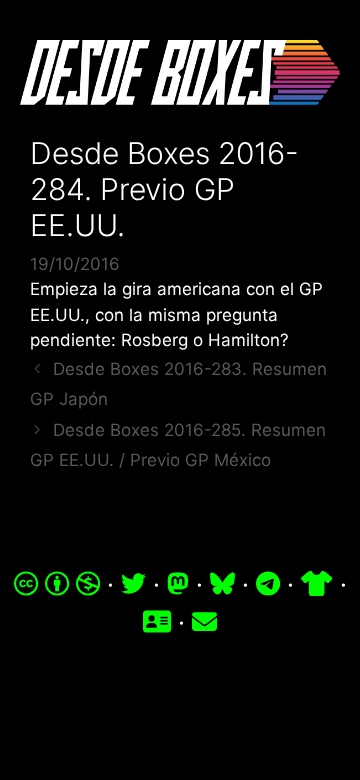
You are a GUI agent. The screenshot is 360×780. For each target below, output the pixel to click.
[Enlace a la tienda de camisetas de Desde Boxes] (316, 584)
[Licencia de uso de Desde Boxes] (57, 584)
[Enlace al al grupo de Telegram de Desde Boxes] (268, 584)
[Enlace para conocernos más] (157, 622)
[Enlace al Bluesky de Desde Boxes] (222, 584)
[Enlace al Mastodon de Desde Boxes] (178, 584)
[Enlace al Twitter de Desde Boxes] (133, 584)
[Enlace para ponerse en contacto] (204, 622)
